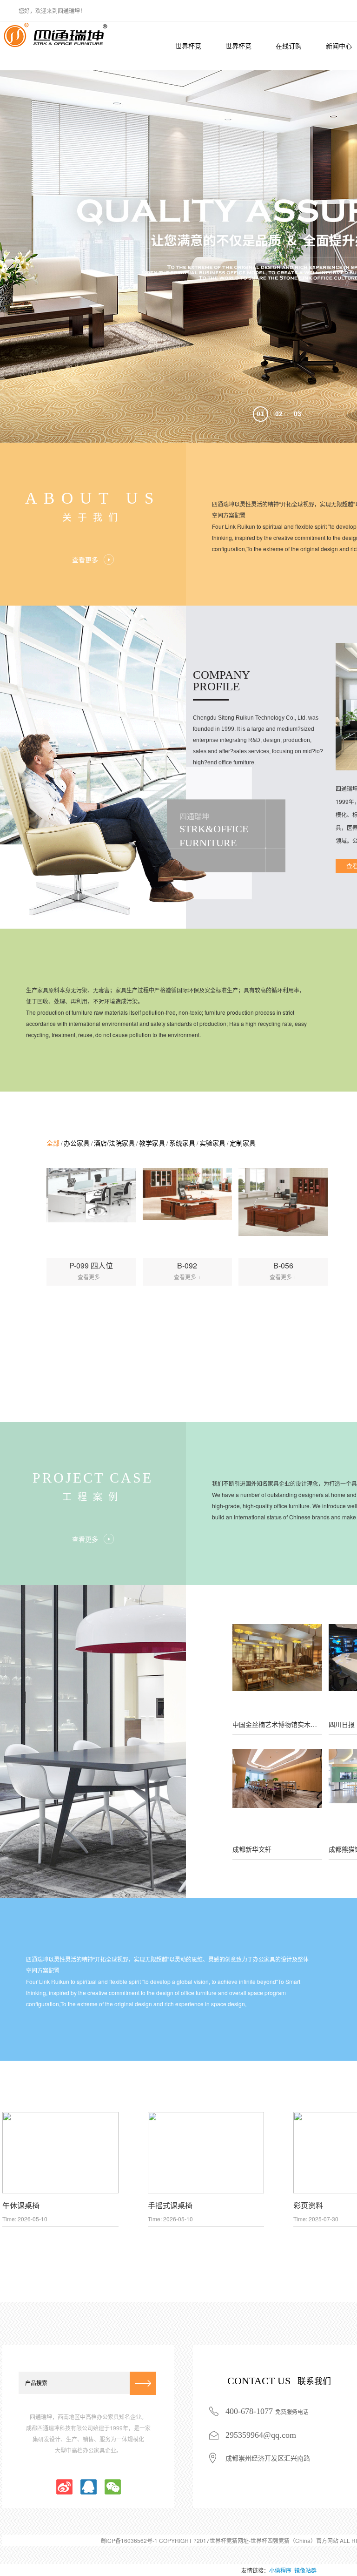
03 (297, 414)
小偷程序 (280, 2570)
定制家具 (243, 1143)
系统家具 (182, 1143)
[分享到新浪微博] (64, 2487)
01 (260, 414)
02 (279, 414)
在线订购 (289, 46)
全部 (53, 1143)
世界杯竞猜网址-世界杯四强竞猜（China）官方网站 (188, 56)
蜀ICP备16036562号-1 (129, 2540)
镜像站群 (305, 2570)
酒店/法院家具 (114, 1143)
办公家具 (77, 1143)
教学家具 (152, 1143)
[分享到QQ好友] (89, 2487)
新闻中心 (339, 46)
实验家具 (212, 1143)
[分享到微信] (113, 2487)
